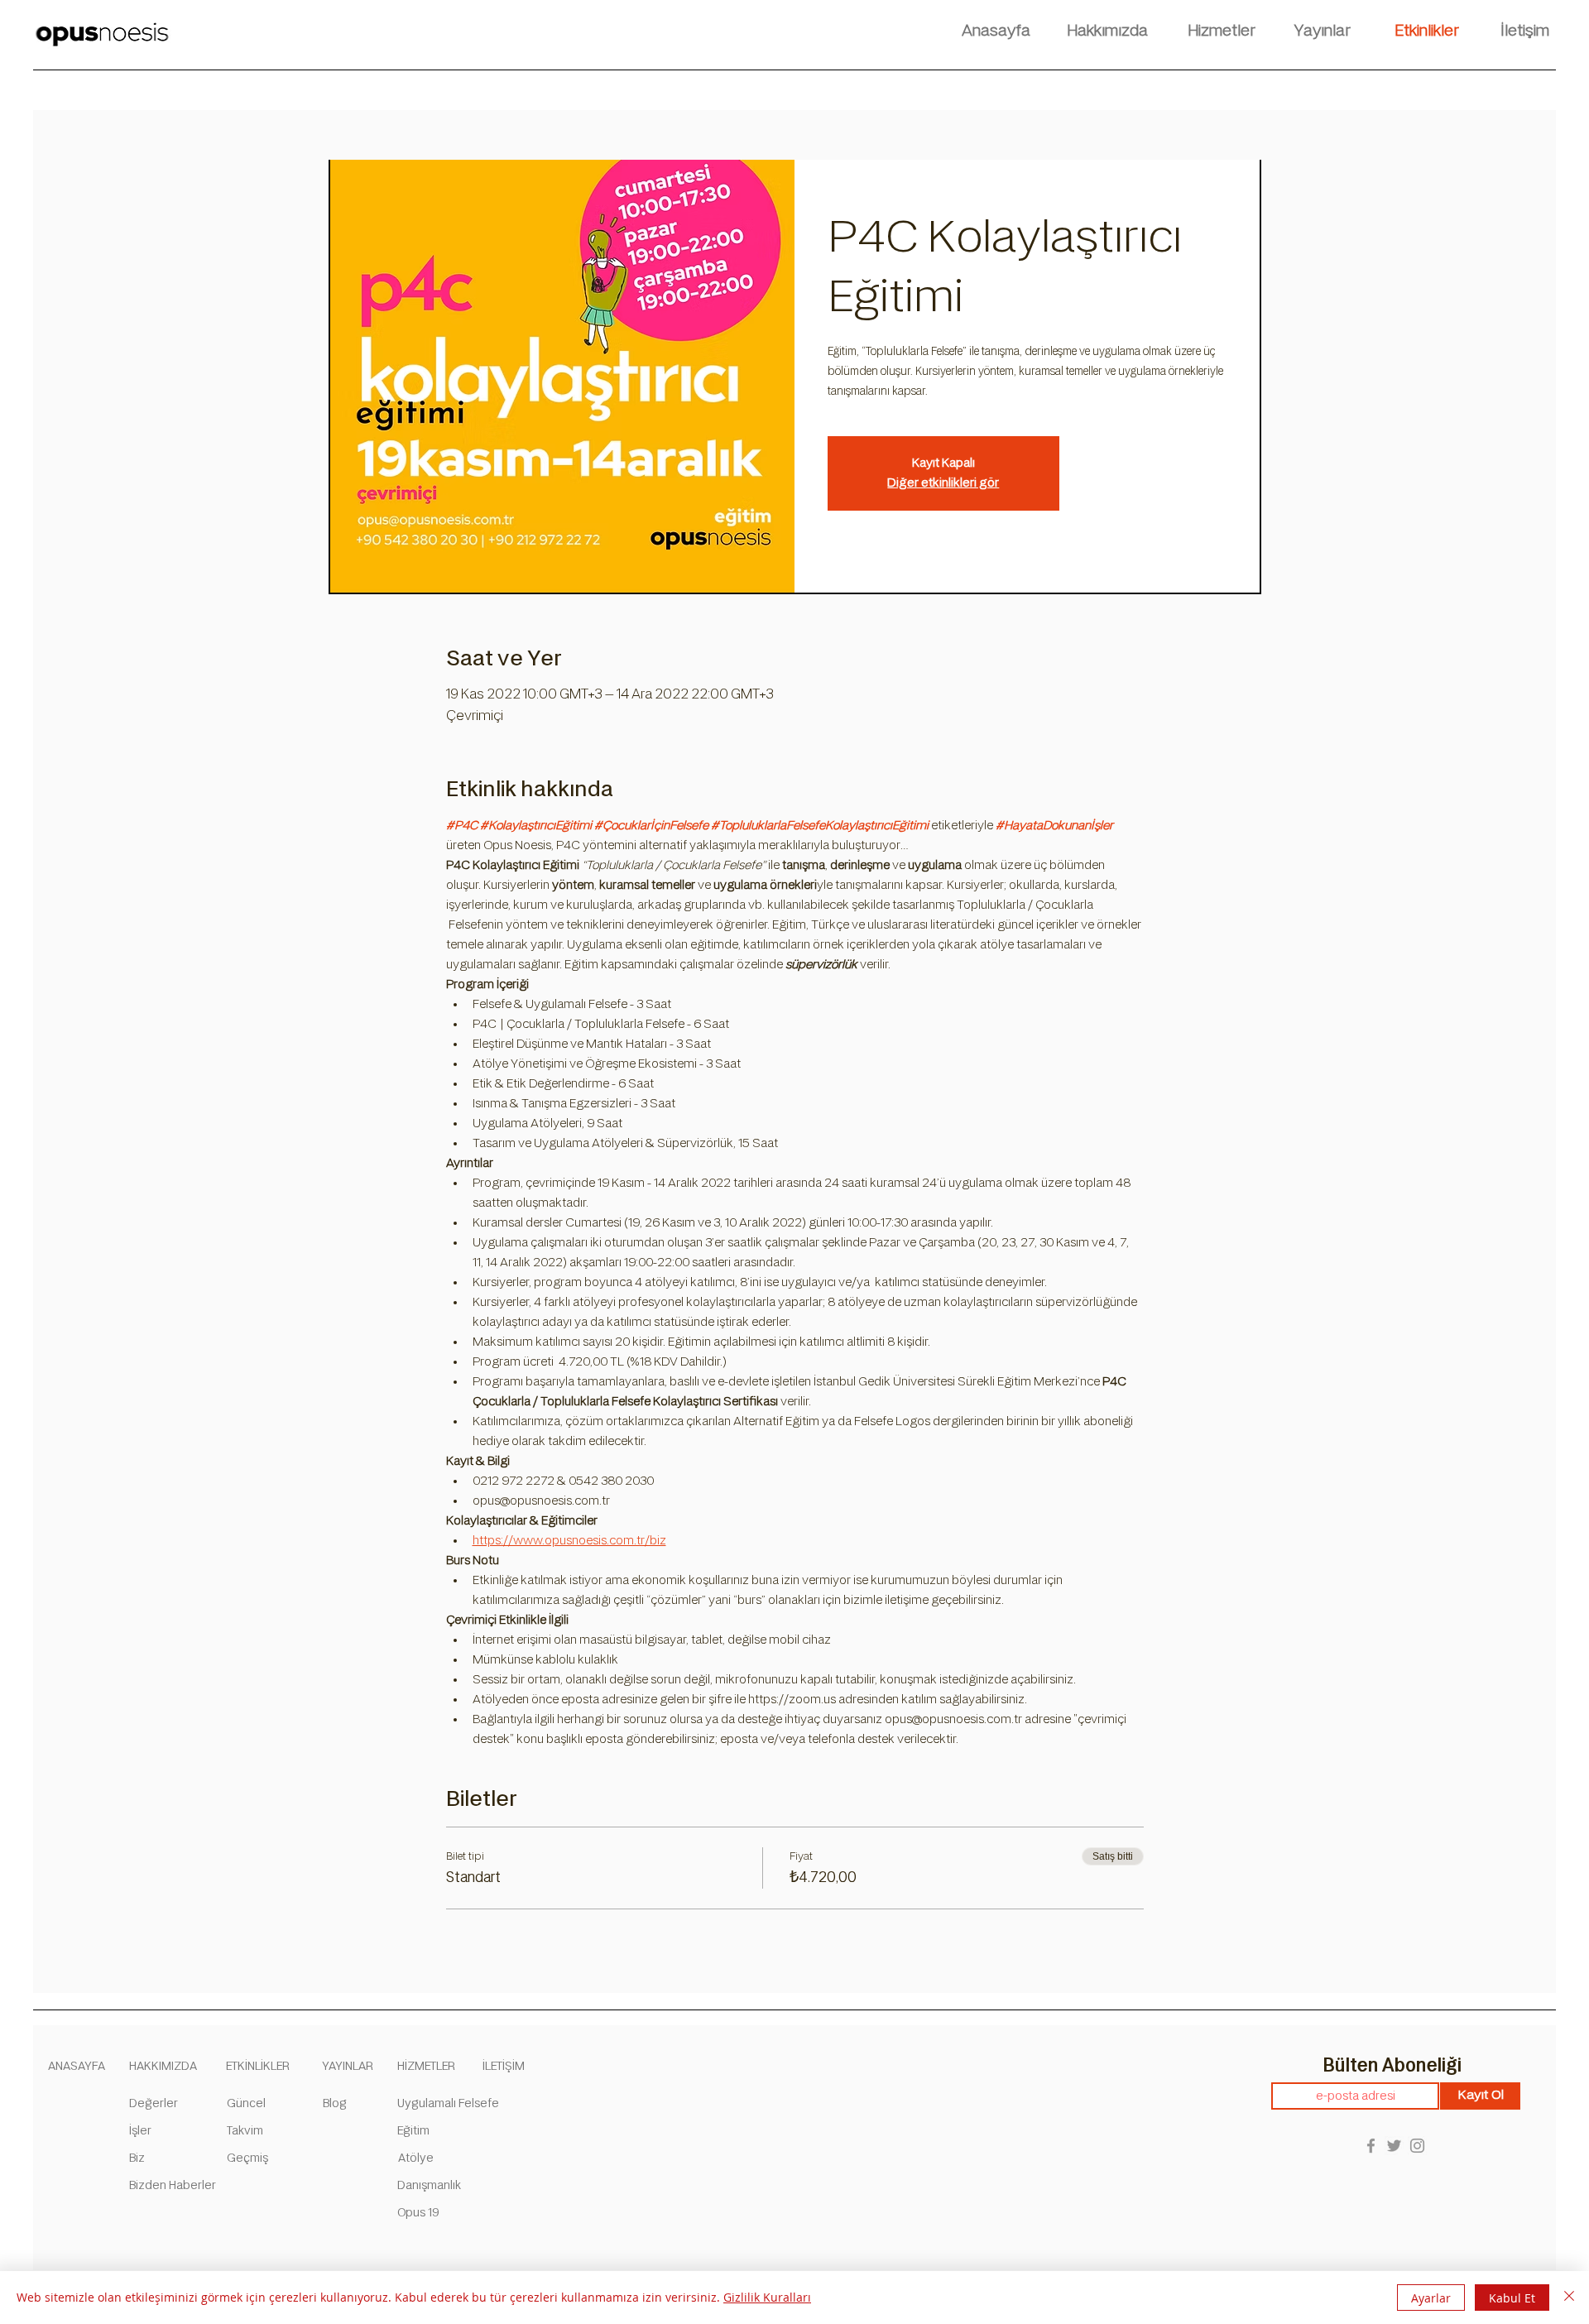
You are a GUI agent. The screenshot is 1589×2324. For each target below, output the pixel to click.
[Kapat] (1569, 2298)
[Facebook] (1371, 2146)
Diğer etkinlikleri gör (943, 483)
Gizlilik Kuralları (767, 2297)
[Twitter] (1394, 2146)
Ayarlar (1431, 2298)
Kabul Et (1512, 2298)
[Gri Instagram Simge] (1417, 2146)
